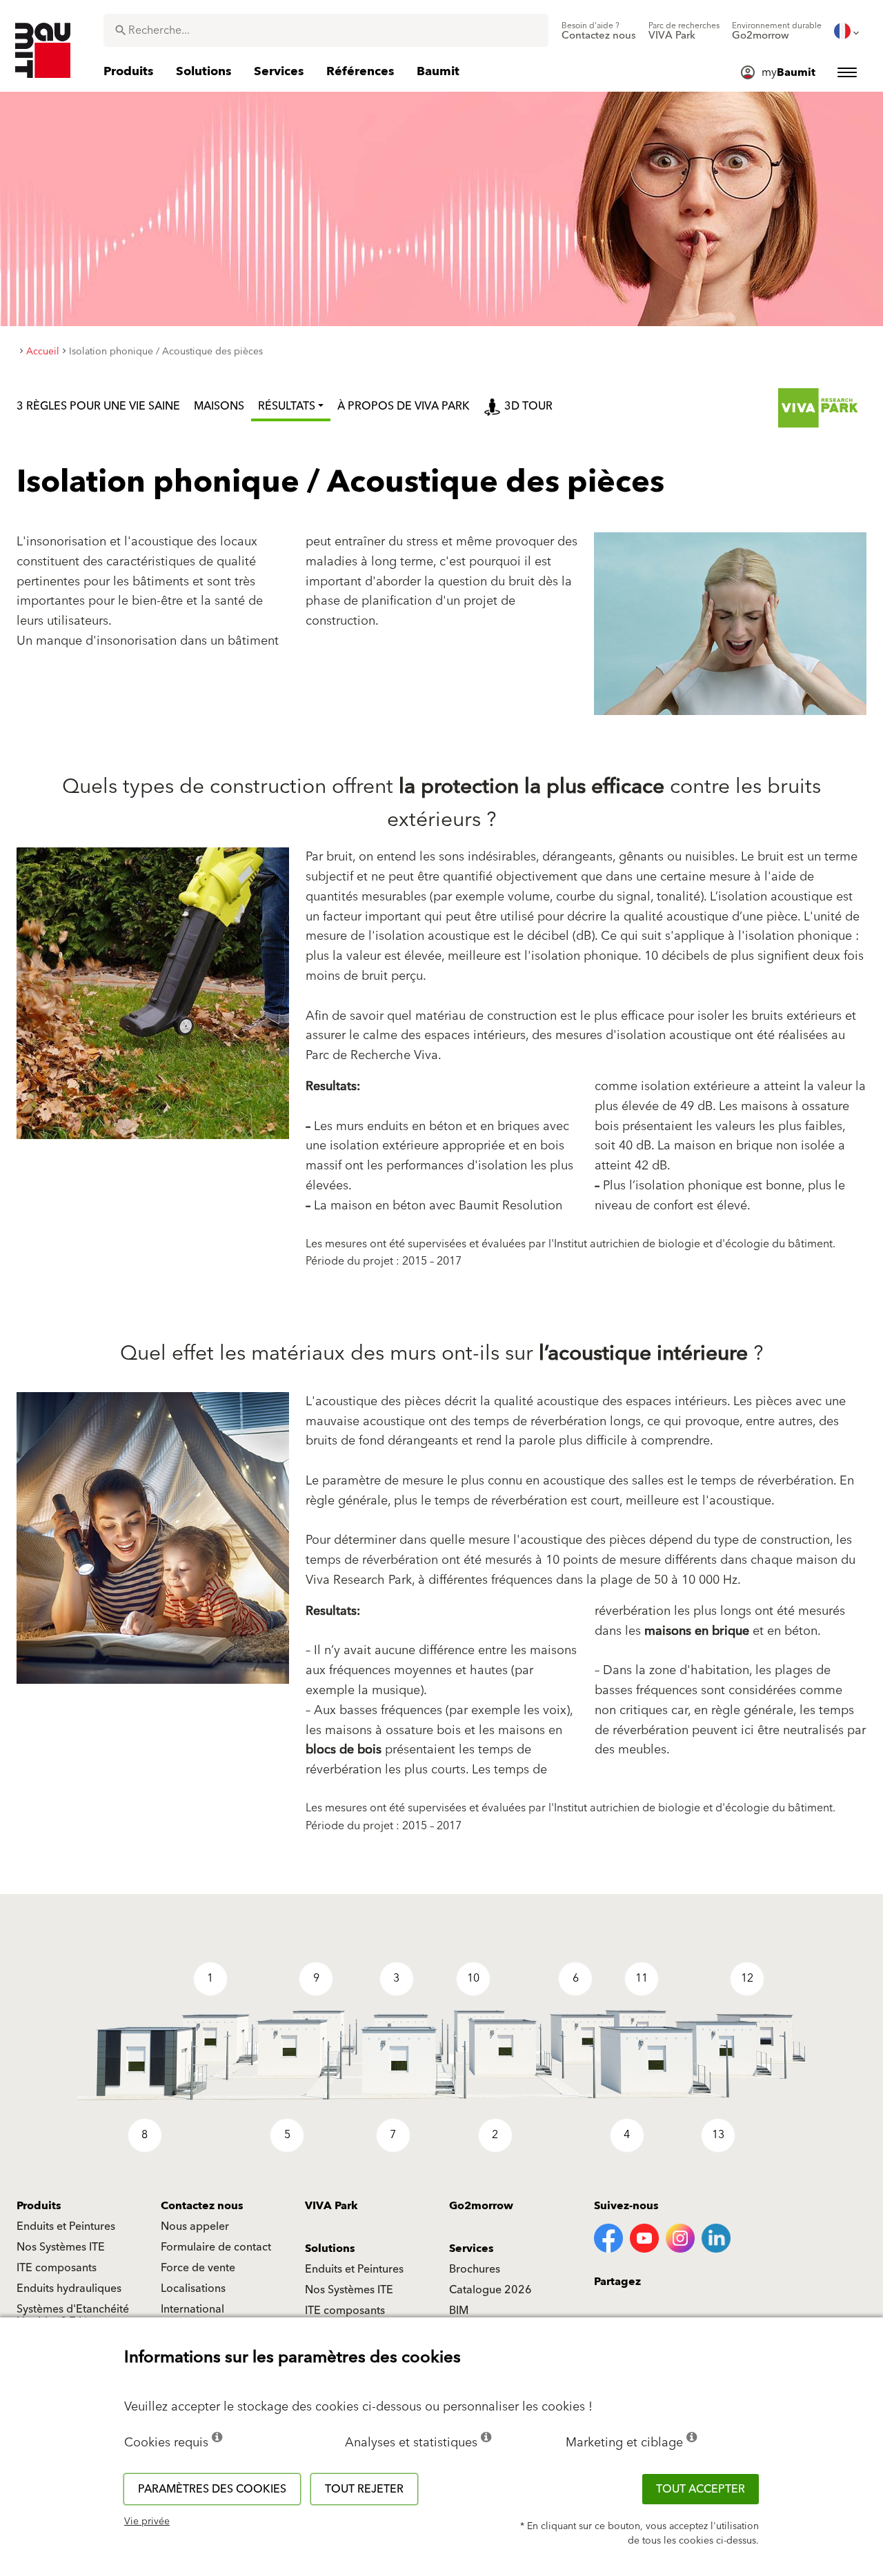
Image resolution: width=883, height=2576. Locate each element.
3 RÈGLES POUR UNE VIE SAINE (98, 406)
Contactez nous (202, 2206)
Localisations (193, 2288)
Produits (39, 2206)
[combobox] (326, 30)
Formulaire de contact (216, 2247)
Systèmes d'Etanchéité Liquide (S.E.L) (73, 2315)
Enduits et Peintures (66, 2226)
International (192, 2309)
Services (472, 2248)
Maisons (219, 406)
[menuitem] (599, 31)
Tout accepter (701, 2489)
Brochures (475, 2269)
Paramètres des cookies (212, 2489)
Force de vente (198, 2268)
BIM (459, 2311)
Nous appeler (195, 2226)
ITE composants (57, 2268)
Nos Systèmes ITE (61, 2247)
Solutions (330, 2248)
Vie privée (147, 2522)
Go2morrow (481, 2206)
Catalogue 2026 (490, 2290)
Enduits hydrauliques (69, 2288)
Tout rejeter (364, 2489)
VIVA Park (331, 2206)
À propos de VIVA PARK (404, 406)
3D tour (528, 406)
